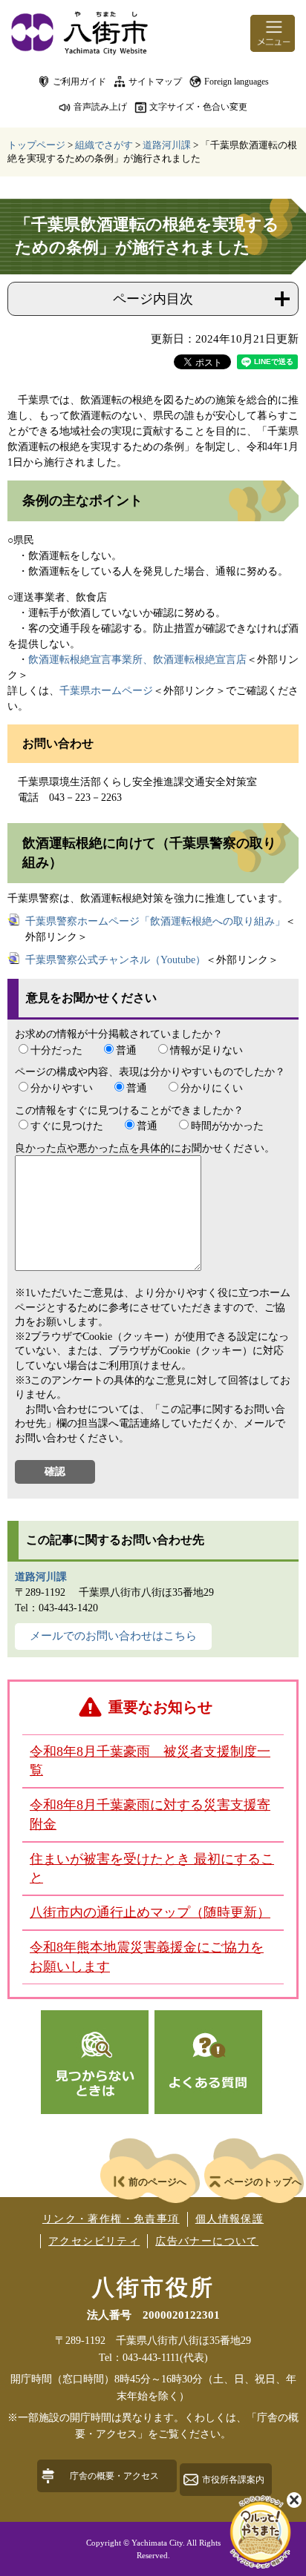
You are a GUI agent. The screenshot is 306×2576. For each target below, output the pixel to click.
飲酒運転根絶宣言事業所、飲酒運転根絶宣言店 (137, 660)
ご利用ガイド (79, 82)
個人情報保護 (229, 2219)
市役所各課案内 (233, 2480)
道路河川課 (167, 145)
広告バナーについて (207, 2241)
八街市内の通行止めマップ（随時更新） (150, 1912)
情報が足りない (206, 1050)
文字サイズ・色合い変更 (198, 107)
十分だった (56, 1050)
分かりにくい (212, 1088)
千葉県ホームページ (106, 691)
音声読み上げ (100, 107)
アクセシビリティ (94, 2241)
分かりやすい (62, 1088)
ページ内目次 (153, 299)
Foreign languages (237, 82)
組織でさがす (104, 145)
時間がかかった (227, 1126)
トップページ (36, 145)
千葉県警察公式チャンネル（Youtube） (115, 960)
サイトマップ (155, 82)
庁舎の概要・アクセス (114, 2476)
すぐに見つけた (67, 1126)
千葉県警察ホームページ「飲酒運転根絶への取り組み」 (155, 921)
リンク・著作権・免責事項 (111, 2219)
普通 (126, 1050)
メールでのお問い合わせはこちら (113, 1636)
